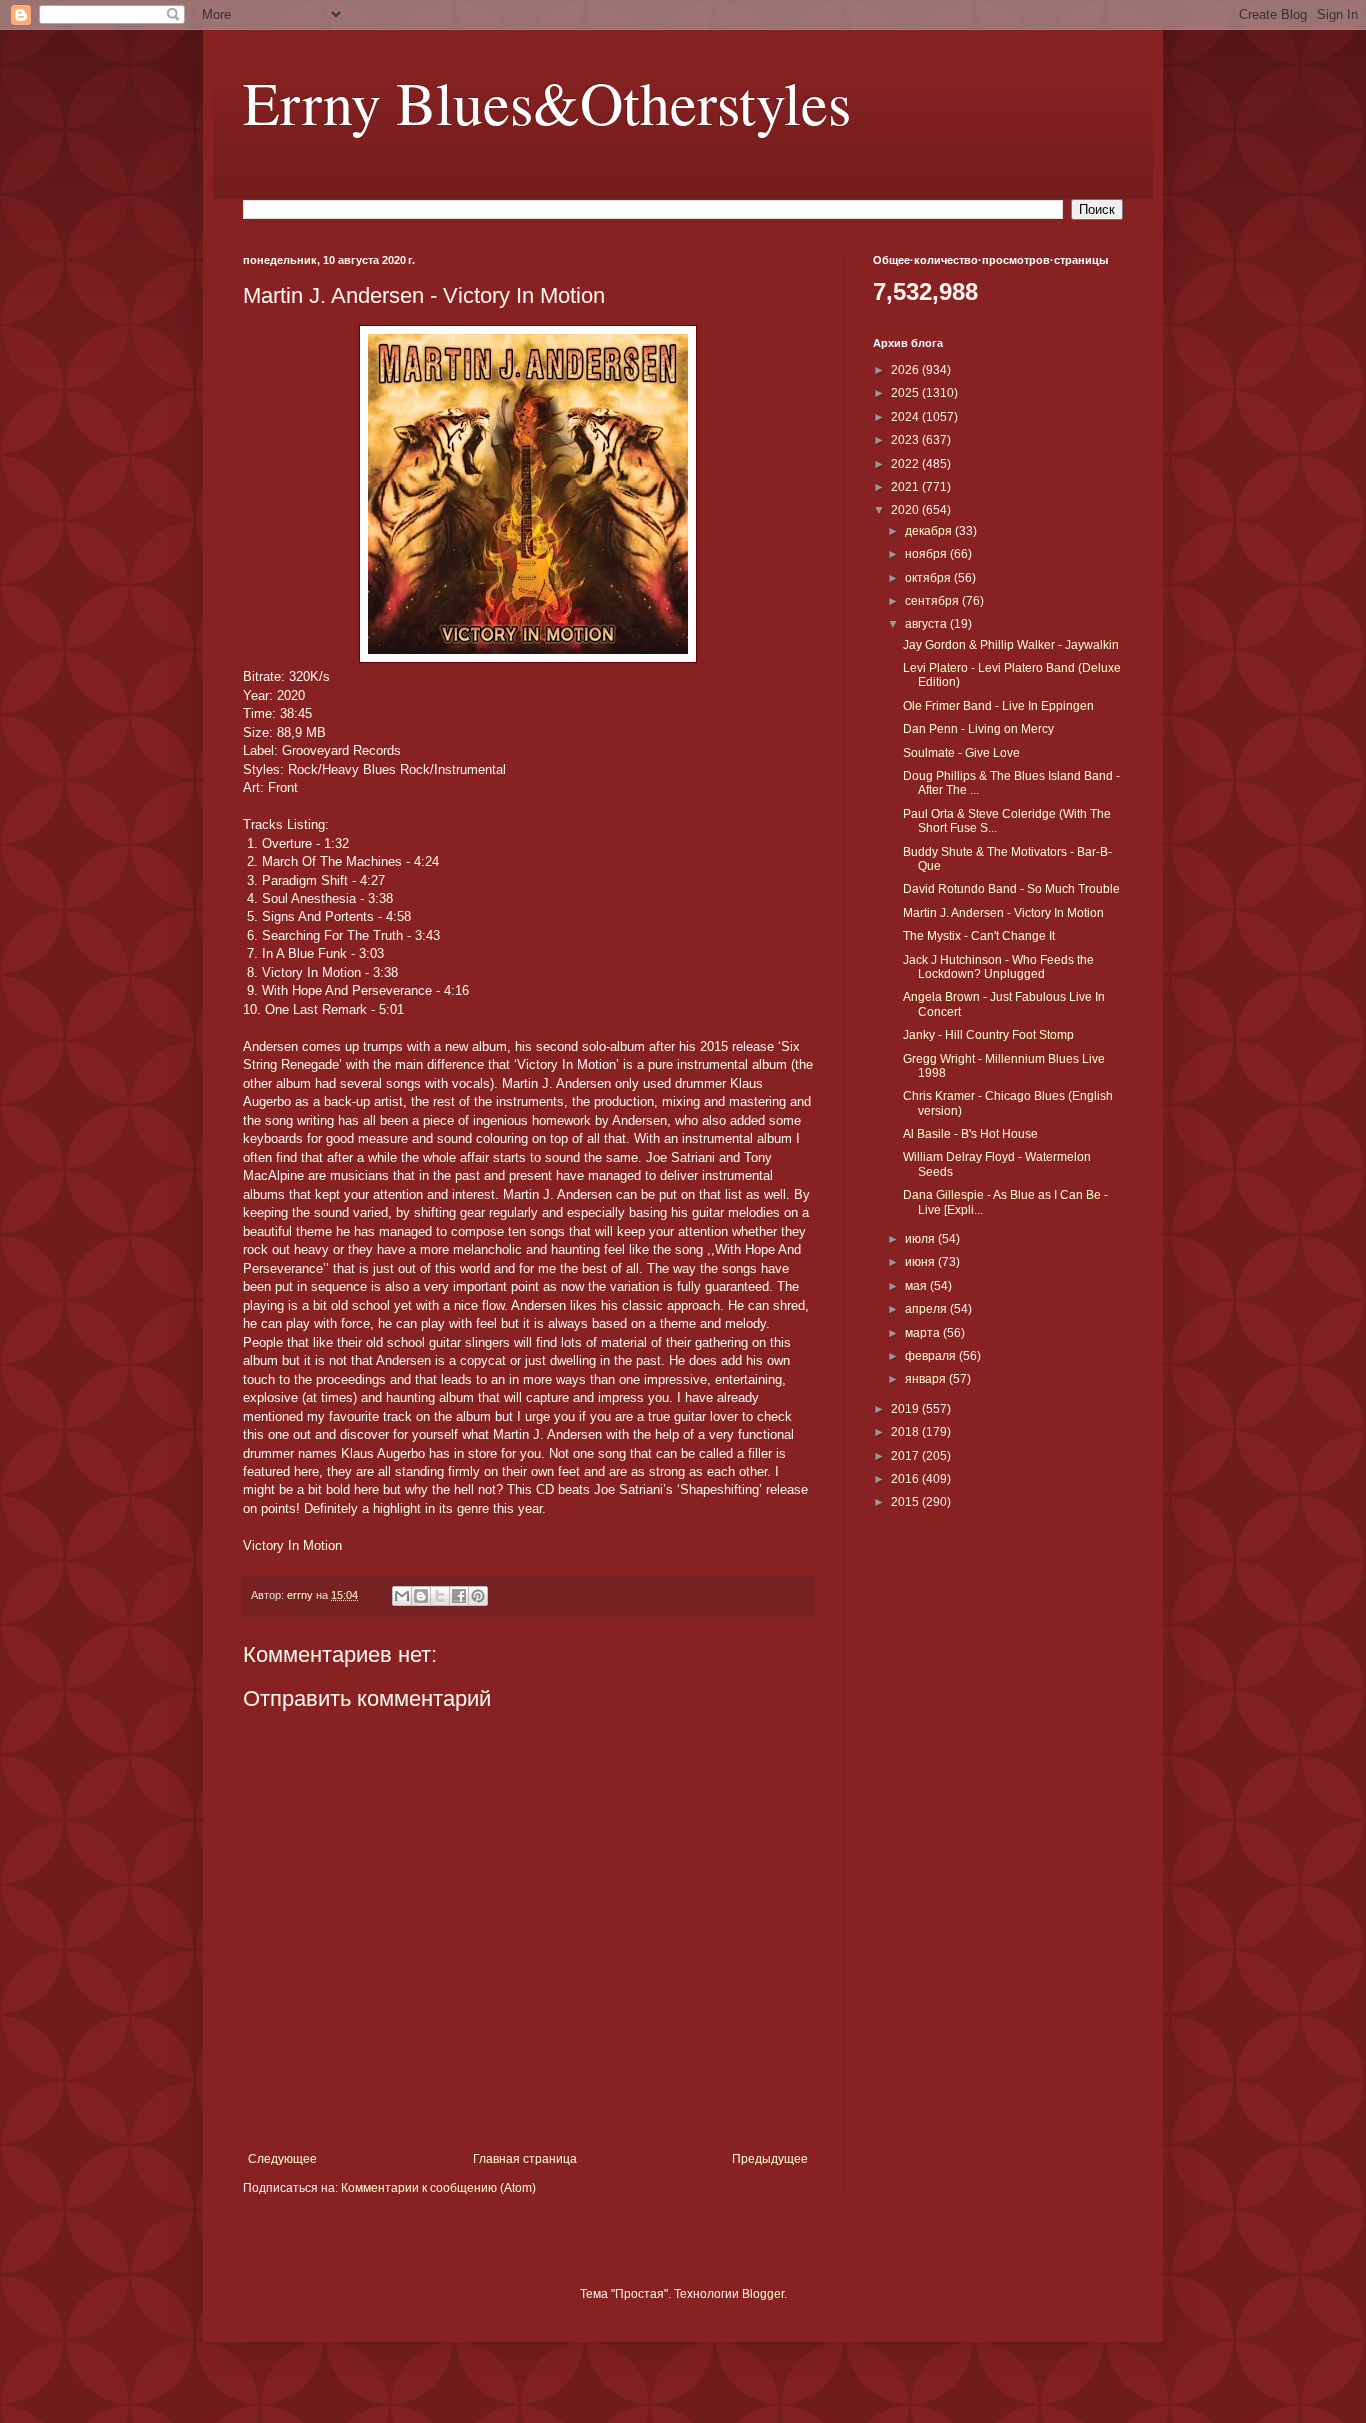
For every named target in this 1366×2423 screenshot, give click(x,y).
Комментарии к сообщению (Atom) (438, 2188)
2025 (906, 393)
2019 (906, 1409)
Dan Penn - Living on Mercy (978, 729)
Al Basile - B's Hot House (970, 1134)
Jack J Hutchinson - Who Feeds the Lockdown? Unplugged (998, 967)
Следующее (282, 2159)
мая (917, 1286)
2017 (906, 1456)
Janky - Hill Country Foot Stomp (988, 1035)
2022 (906, 464)
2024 (906, 417)
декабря (930, 531)
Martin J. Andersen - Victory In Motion (1003, 913)
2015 (906, 1502)
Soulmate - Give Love (961, 753)
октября (929, 578)
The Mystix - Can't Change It (979, 936)
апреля (927, 1309)
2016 (906, 1479)
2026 (906, 370)
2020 (906, 510)
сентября (933, 601)
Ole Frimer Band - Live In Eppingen (998, 706)
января (927, 1379)
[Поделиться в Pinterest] (478, 1596)
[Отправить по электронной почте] (402, 1596)
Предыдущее (770, 2159)
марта (924, 1333)
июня (921, 1262)
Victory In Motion (292, 1545)
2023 (906, 440)
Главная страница (525, 2159)
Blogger (763, 2294)
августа (927, 624)
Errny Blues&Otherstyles (547, 102)
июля (921, 1239)
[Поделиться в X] (440, 1596)
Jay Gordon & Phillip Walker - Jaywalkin (1011, 645)
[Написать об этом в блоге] (421, 1596)
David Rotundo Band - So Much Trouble (1011, 889)
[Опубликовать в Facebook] (459, 1596)
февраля (932, 1356)
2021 (906, 487)
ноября (927, 554)
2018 (906, 1432)
